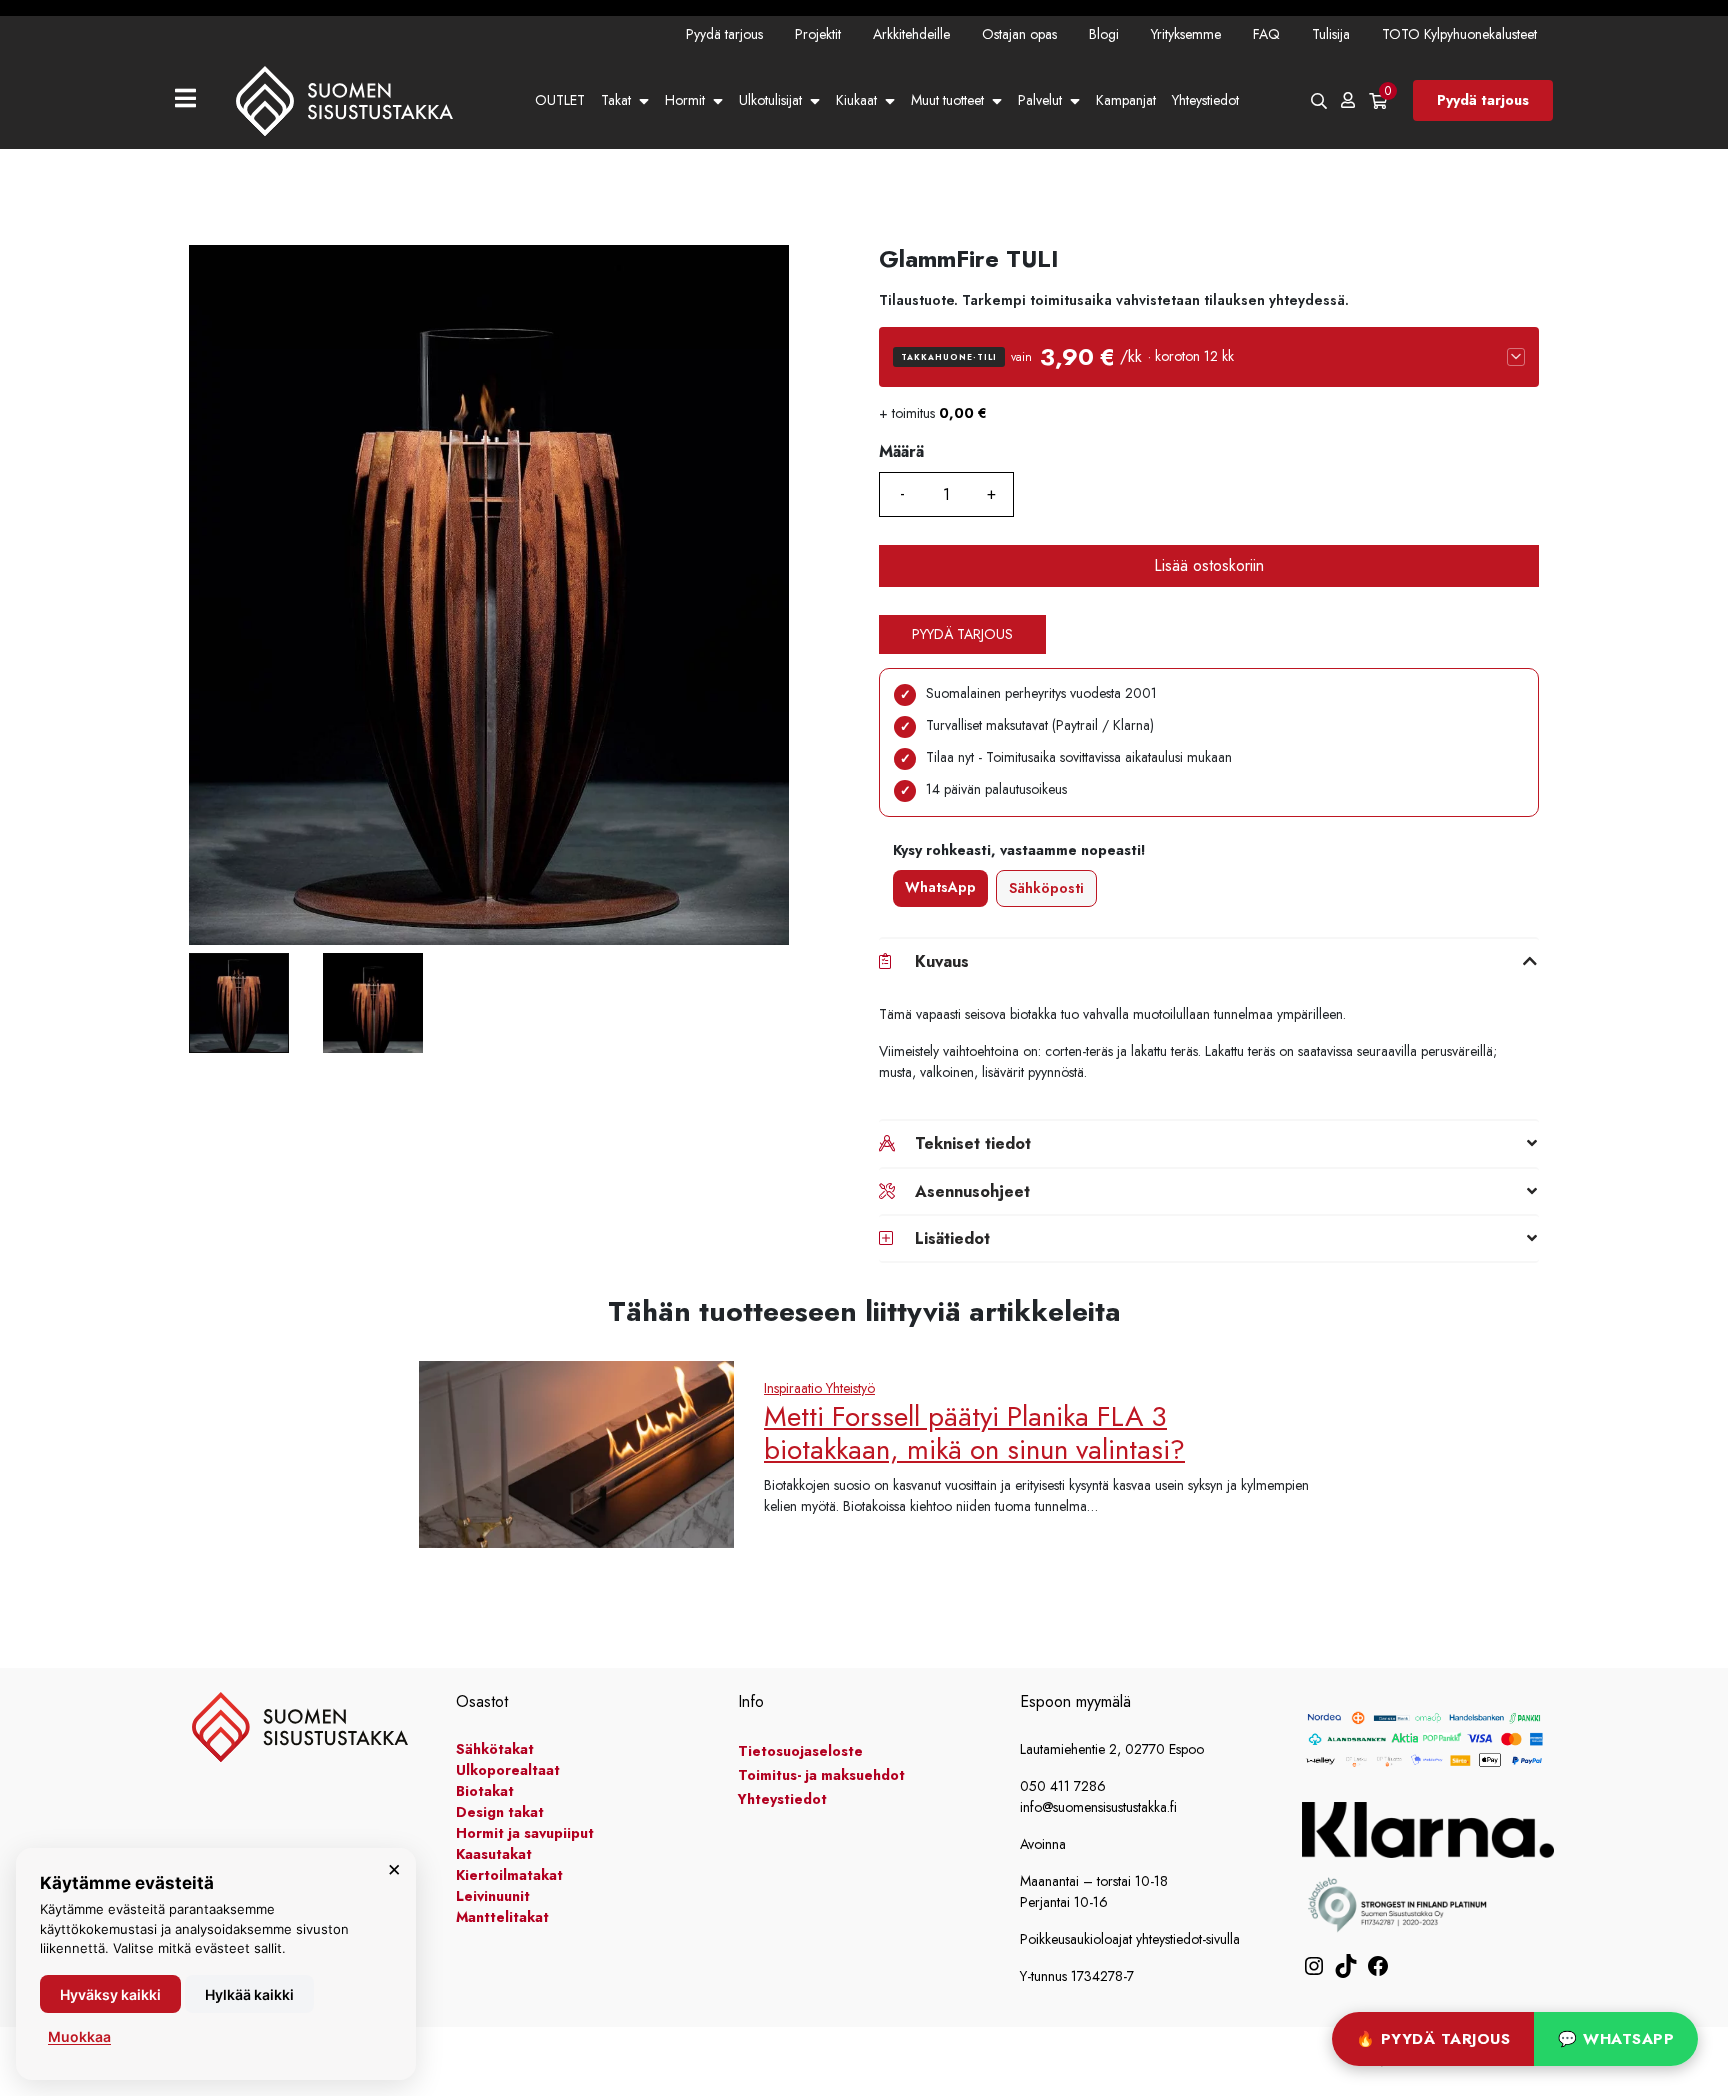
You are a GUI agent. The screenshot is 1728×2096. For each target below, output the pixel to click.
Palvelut (1040, 100)
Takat (616, 100)
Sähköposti (1046, 888)
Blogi (1104, 34)
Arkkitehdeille (911, 34)
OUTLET (560, 100)
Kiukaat (856, 100)
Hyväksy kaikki (110, 1994)
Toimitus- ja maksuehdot (821, 1775)
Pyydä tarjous (724, 34)
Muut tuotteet (947, 100)
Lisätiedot (952, 1238)
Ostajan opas (1019, 34)
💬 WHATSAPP (1616, 2039)
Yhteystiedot (1205, 100)
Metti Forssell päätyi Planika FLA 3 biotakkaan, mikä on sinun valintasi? (974, 1433)
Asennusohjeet (972, 1191)
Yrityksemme (1186, 34)
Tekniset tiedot (973, 1143)
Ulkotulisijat (770, 100)
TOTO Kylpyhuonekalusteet (1459, 34)
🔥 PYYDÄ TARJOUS (1433, 2039)
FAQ (1266, 34)
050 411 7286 (1063, 1786)
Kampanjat (1126, 100)
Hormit (685, 100)
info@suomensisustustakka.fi (1098, 1807)
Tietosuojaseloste (800, 1751)
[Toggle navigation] (193, 100)
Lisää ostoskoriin (1209, 565)
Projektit (818, 34)
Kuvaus (942, 961)
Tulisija (1331, 34)
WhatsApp (940, 887)
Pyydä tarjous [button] (962, 634)
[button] (1209, 357)
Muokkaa (79, 2036)
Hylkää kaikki (249, 1994)
